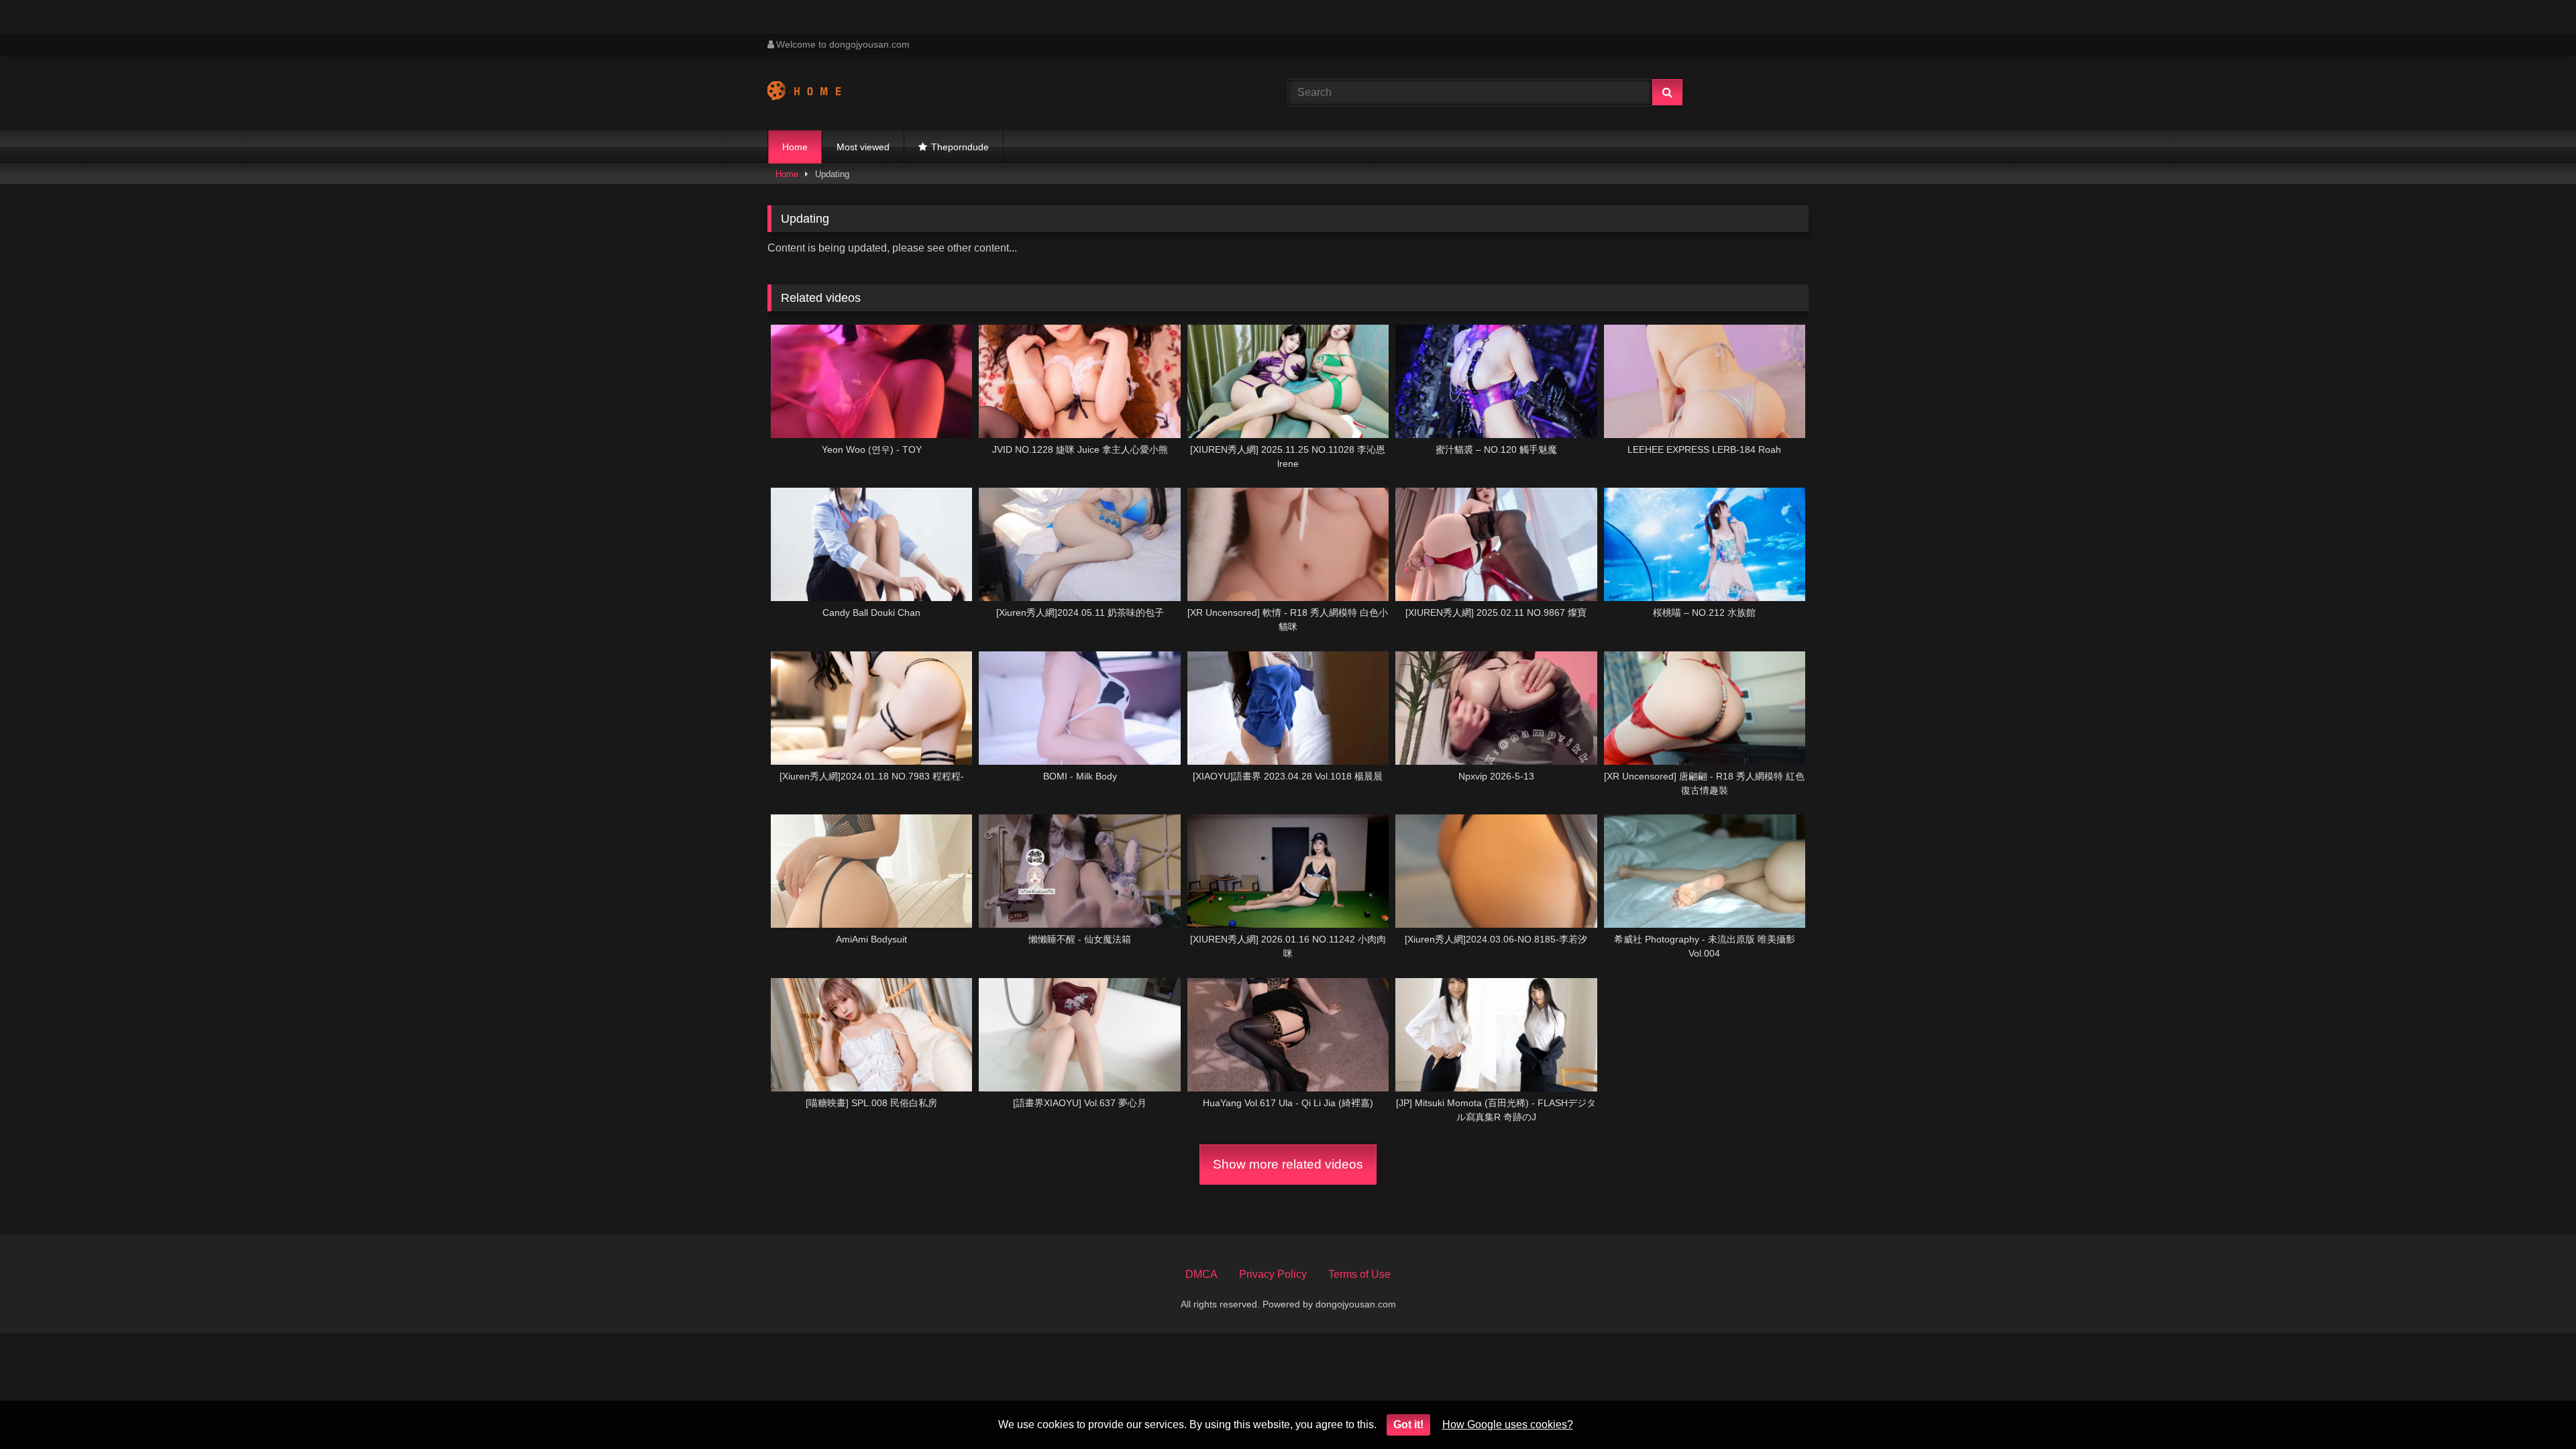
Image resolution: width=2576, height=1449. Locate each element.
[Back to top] (2534, 1409)
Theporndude (960, 147)
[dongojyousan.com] (817, 93)
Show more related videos (1288, 1164)
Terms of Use (1359, 1274)
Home (795, 147)
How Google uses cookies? (1508, 1425)
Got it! (1408, 1425)
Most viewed (863, 147)
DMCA (1201, 1274)
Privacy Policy (1273, 1274)
